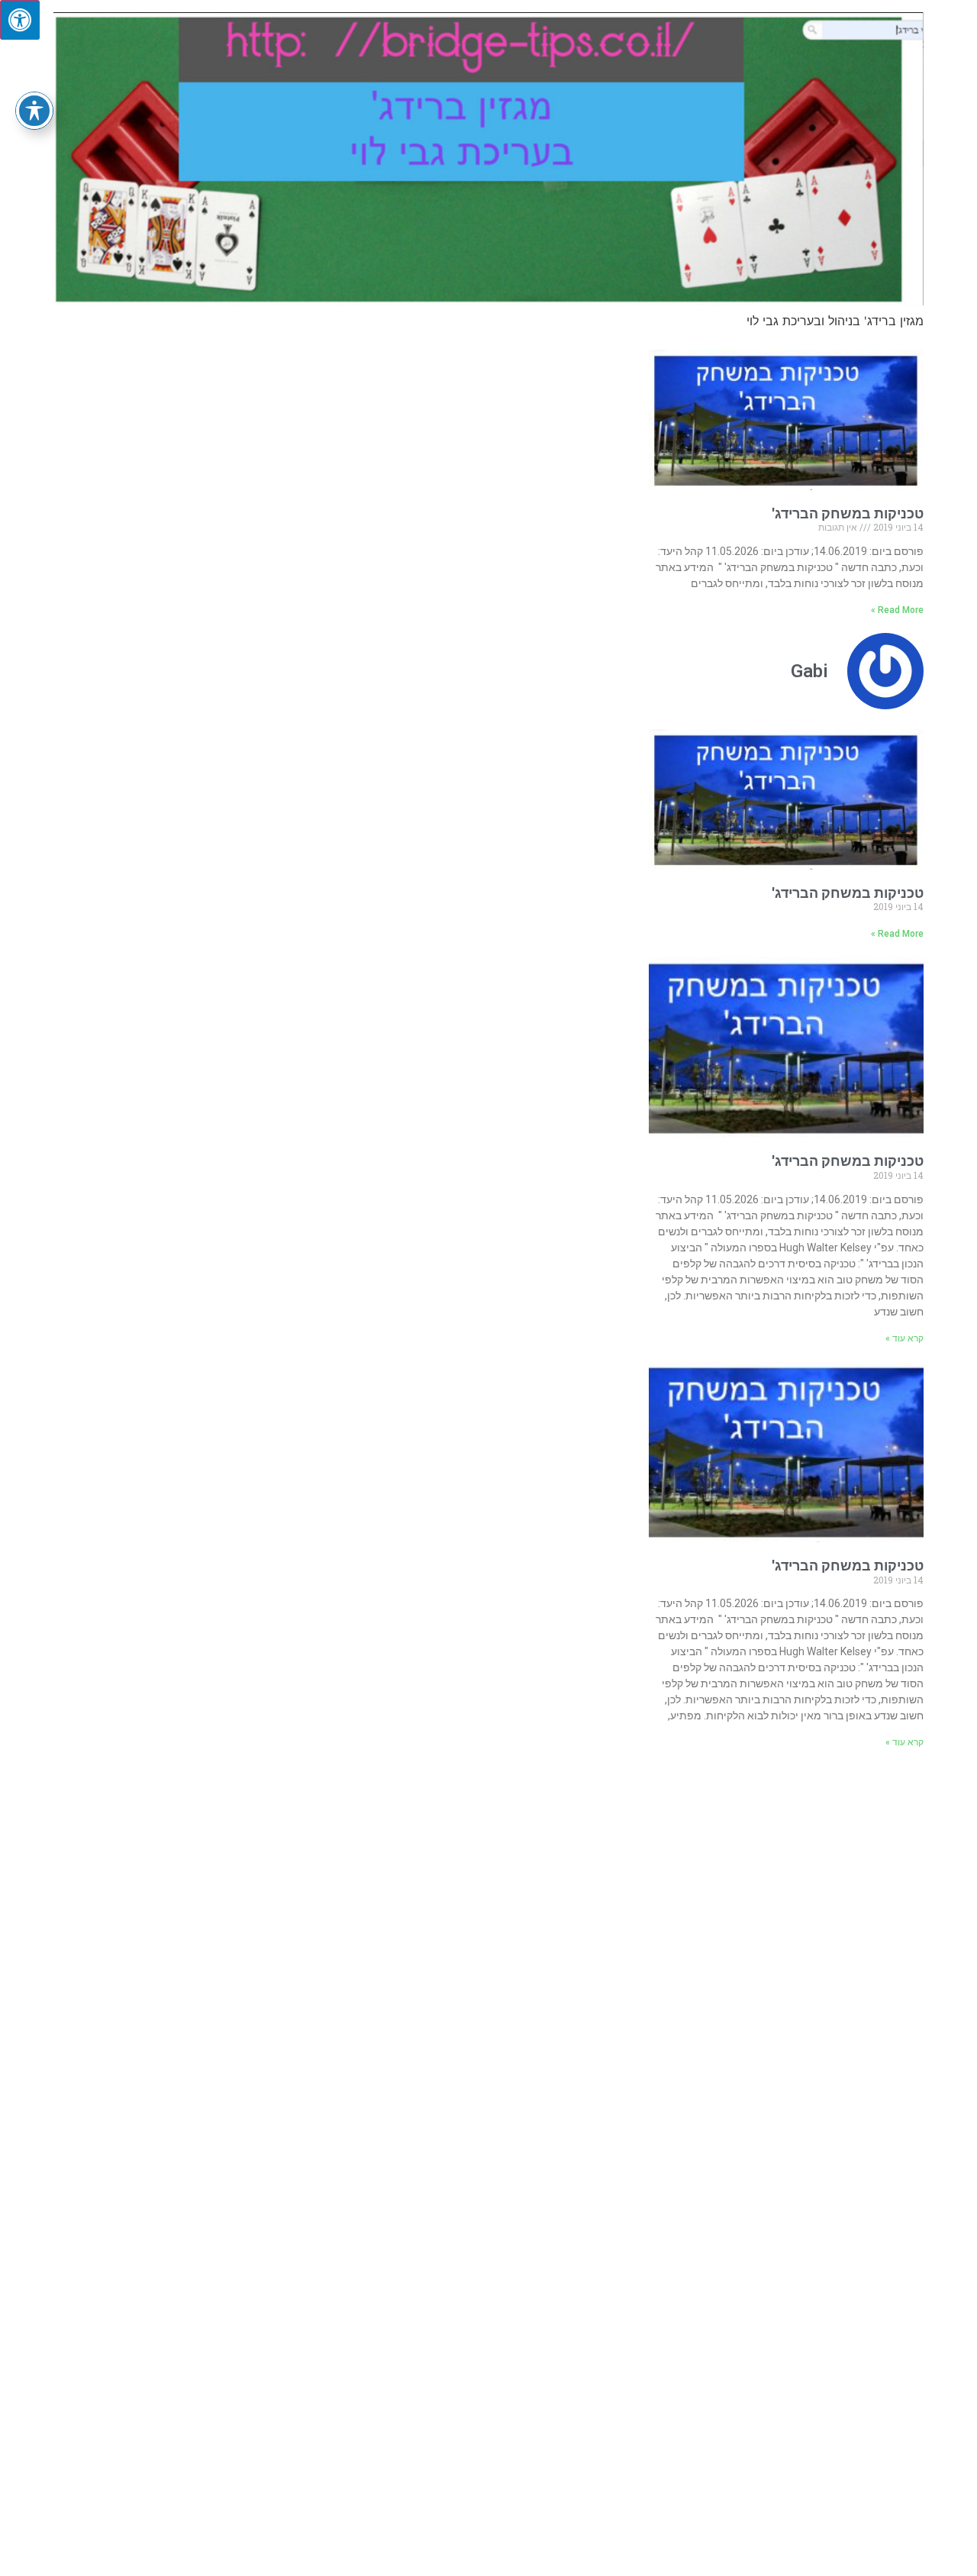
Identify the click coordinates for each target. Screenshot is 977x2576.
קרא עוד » (904, 1338)
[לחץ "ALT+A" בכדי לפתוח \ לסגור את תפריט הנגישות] (20, 20)
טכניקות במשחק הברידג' (848, 513)
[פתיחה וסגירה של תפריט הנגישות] (34, 111)
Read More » (897, 610)
